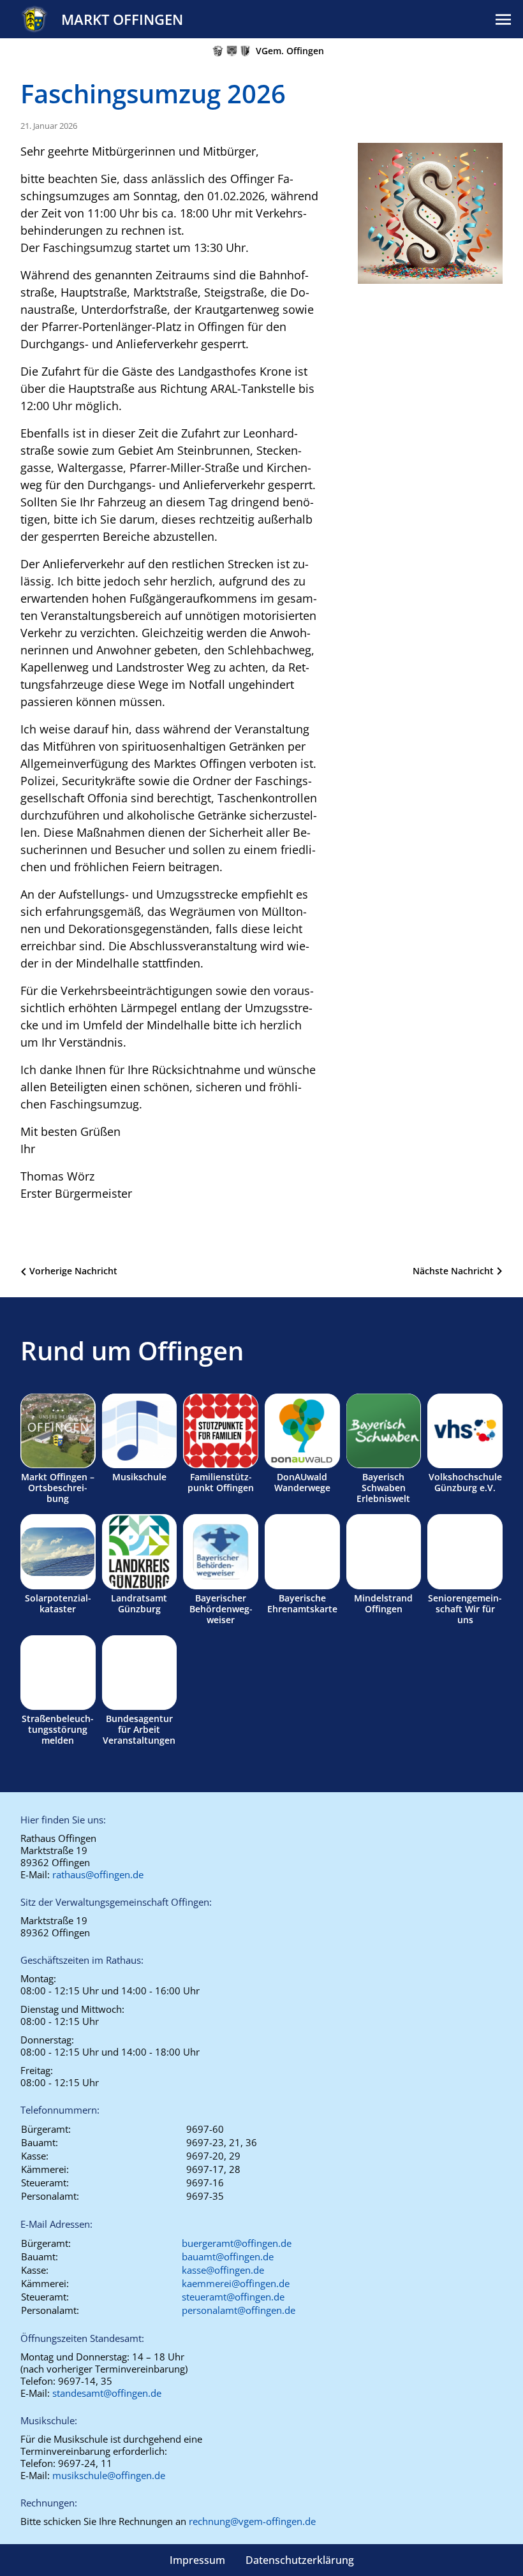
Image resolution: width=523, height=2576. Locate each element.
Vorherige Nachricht (73, 1271)
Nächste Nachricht (453, 1271)
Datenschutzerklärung (300, 2560)
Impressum (197, 2560)
